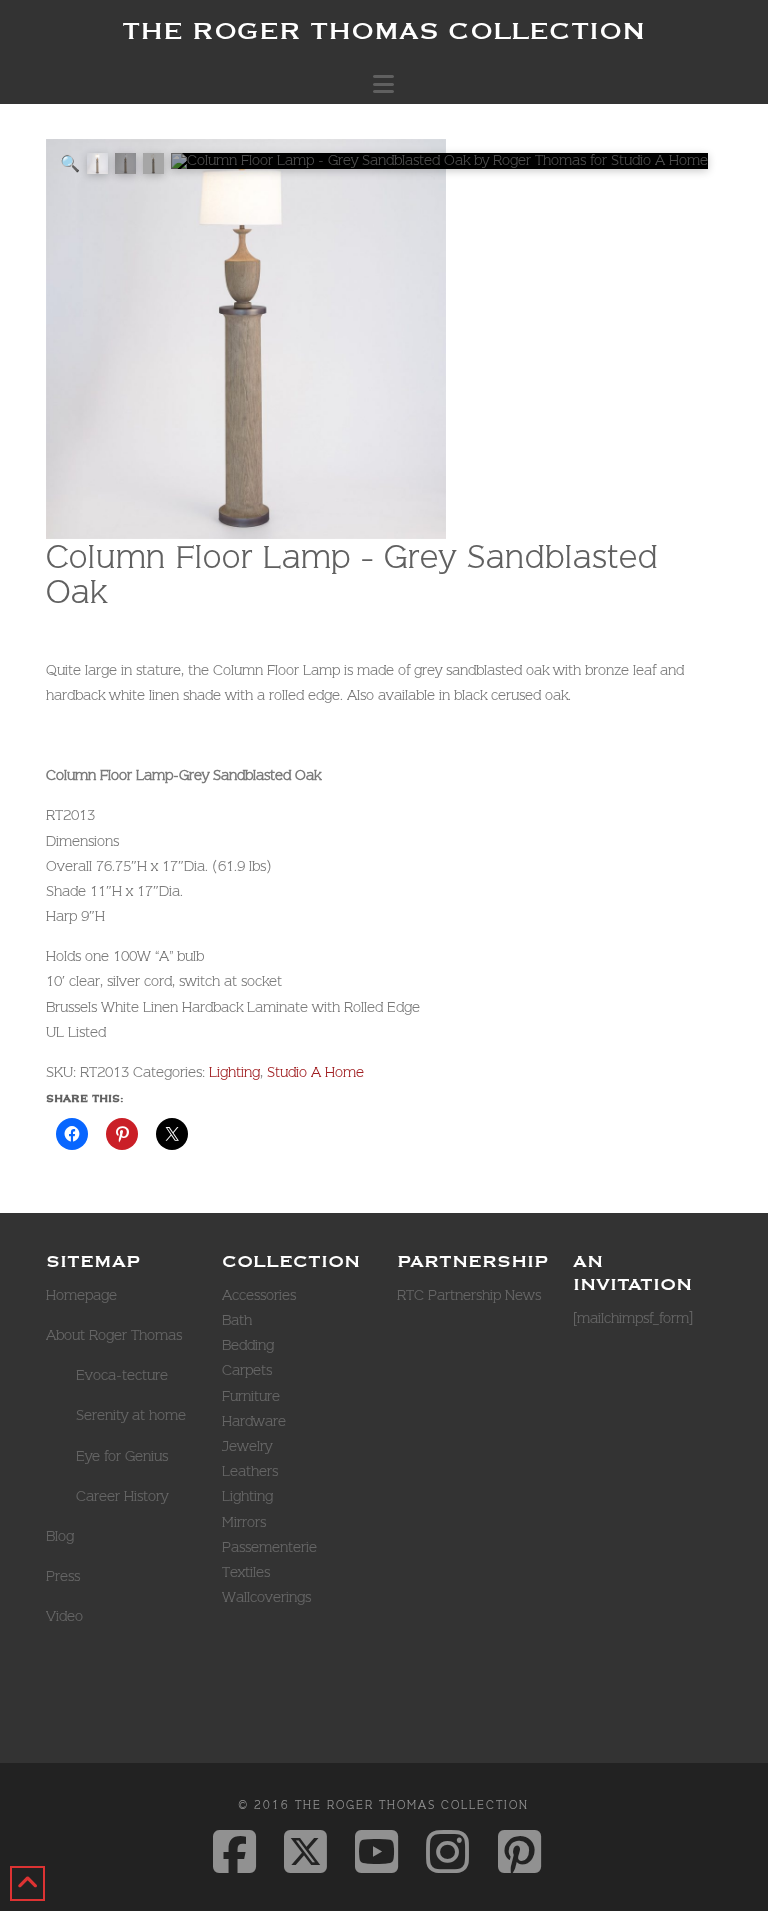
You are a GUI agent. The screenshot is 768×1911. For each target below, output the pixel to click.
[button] (383, 84)
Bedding (248, 1345)
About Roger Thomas (114, 1335)
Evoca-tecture (122, 1375)
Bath (237, 1320)
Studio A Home (315, 1072)
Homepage (81, 1295)
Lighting (234, 1072)
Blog (60, 1536)
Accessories (259, 1295)
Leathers (250, 1471)
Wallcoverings (266, 1597)
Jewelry (247, 1446)
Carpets (247, 1370)
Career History (122, 1496)
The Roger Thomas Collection (383, 30)
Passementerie (269, 1547)
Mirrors (244, 1522)
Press (63, 1576)
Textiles (246, 1572)
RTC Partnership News (469, 1295)
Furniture (251, 1396)
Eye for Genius (122, 1456)
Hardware (254, 1421)
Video (64, 1616)
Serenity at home (131, 1415)
